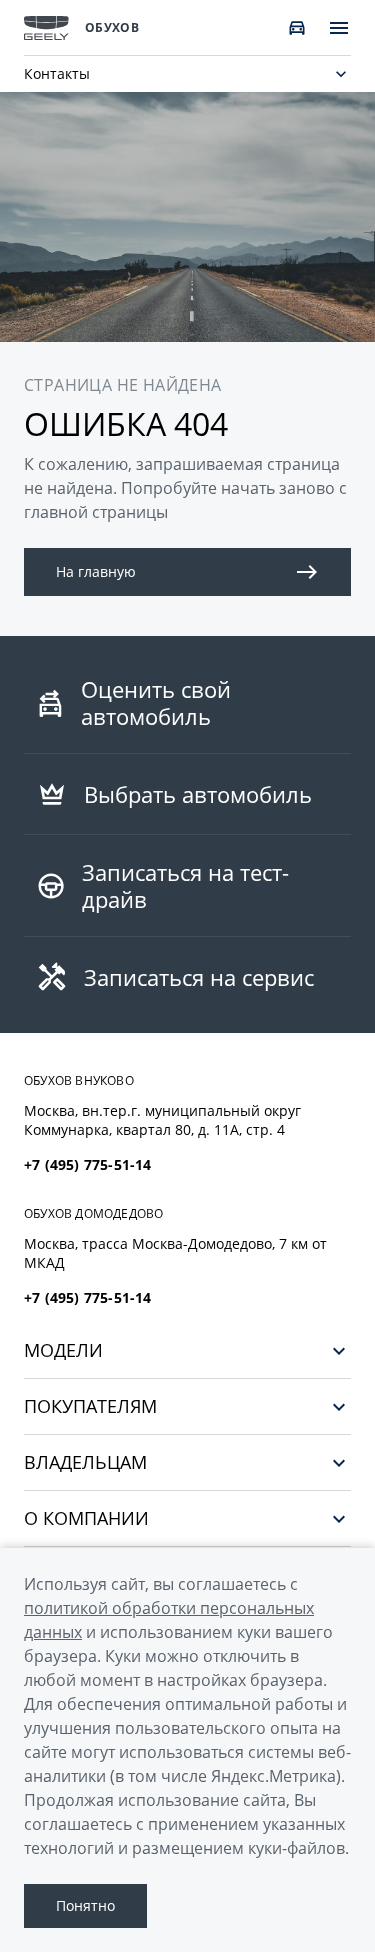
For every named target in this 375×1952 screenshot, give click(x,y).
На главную (96, 571)
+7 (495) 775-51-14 (88, 1165)
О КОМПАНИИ (86, 1518)
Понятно (85, 1905)
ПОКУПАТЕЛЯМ (90, 1406)
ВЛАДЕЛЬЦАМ (85, 1462)
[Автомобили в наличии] (297, 28)
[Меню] (339, 28)
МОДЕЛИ (63, 1350)
